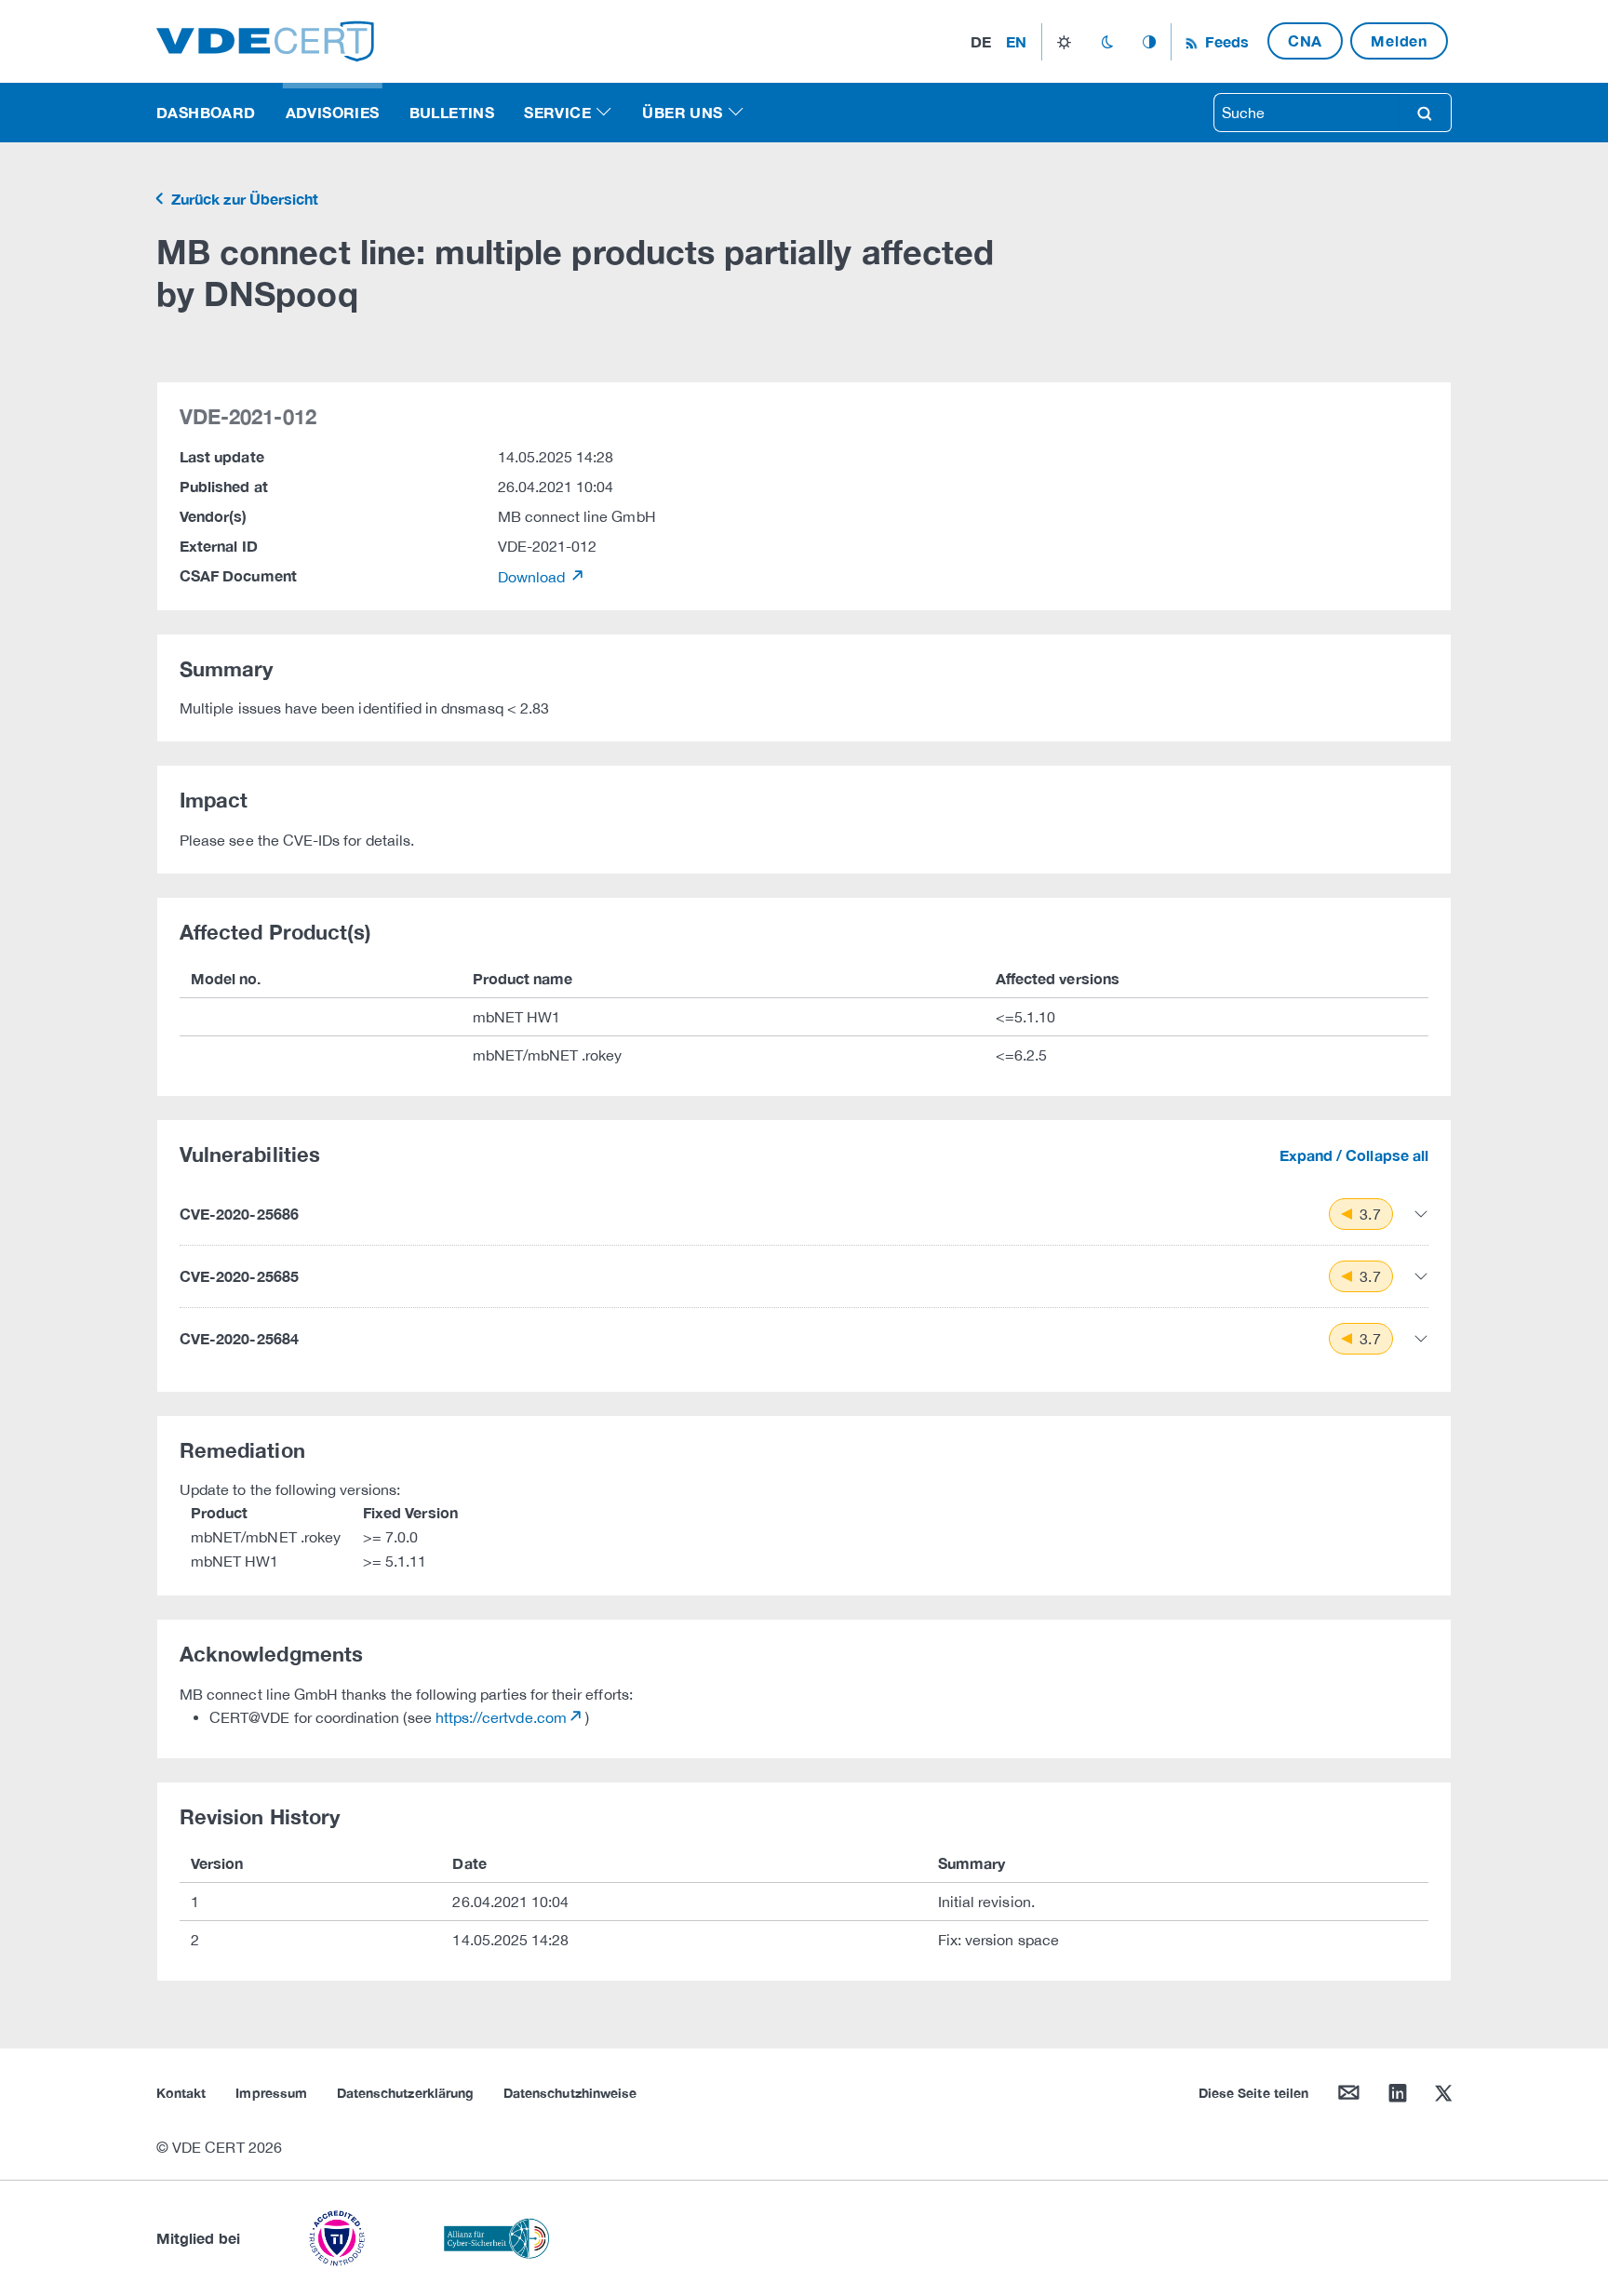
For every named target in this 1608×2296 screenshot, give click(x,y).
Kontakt (181, 2093)
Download (534, 577)
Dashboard (206, 112)
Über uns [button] (682, 112)
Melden (1399, 40)
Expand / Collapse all (1354, 1155)
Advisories (333, 112)
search (1425, 113)
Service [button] (557, 112)
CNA (1305, 40)
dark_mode (1107, 42)
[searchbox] (1306, 113)
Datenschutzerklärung (405, 2093)
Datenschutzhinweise (570, 2093)
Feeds (1225, 41)
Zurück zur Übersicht (243, 199)
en (1016, 41)
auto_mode (1149, 42)
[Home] (265, 40)
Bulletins (452, 112)
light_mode (1064, 42)
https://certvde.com (501, 1717)
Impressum (271, 2093)
